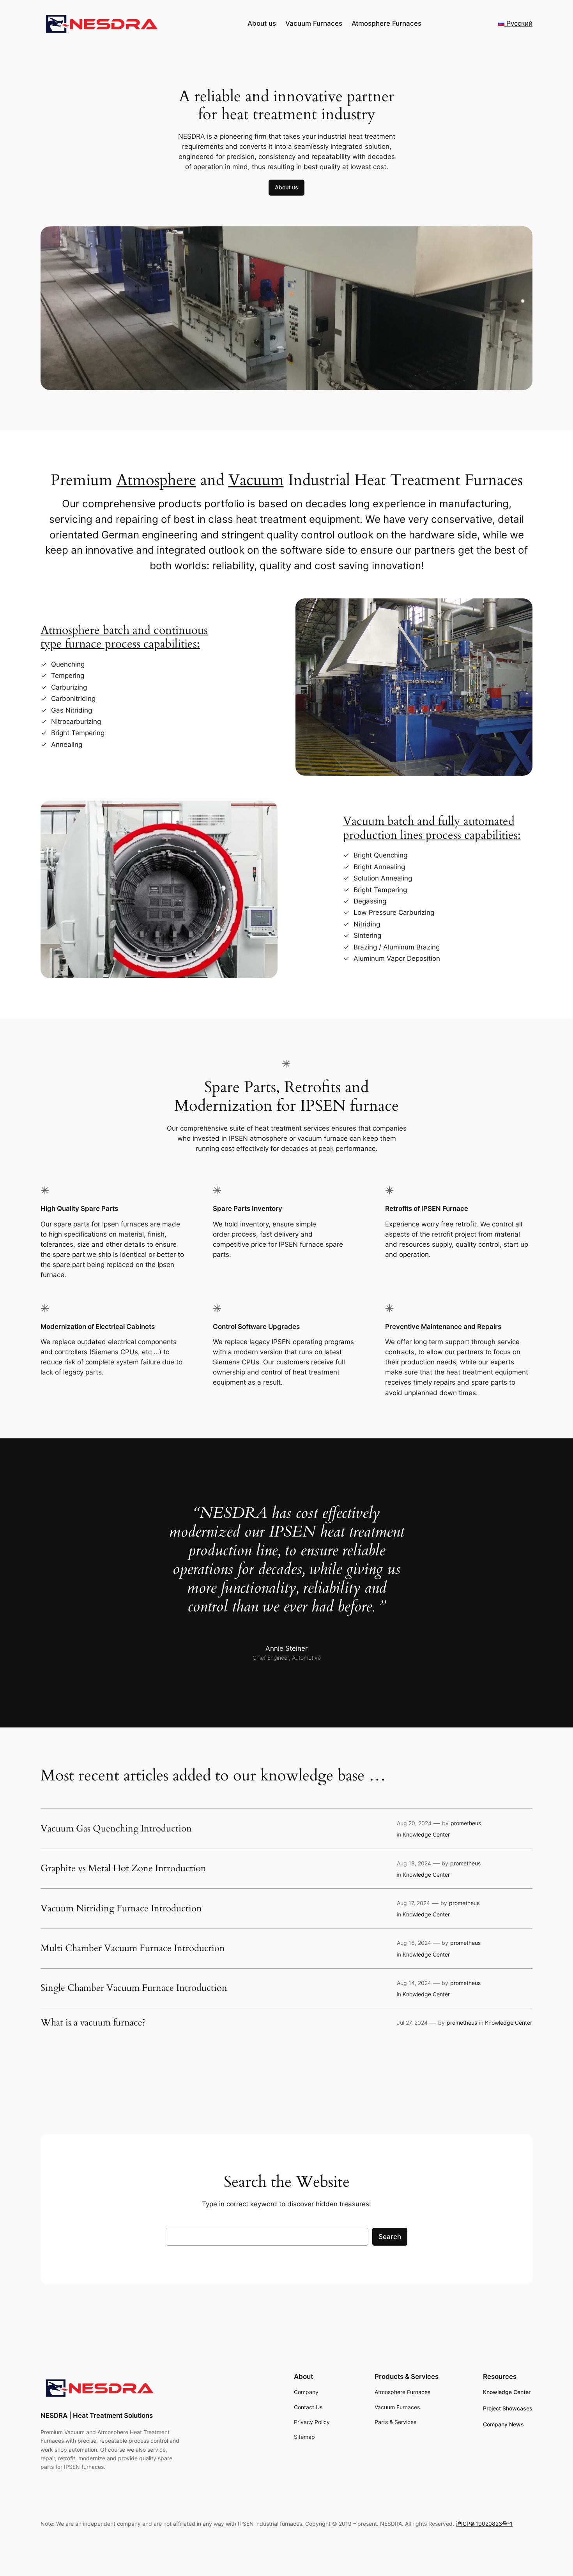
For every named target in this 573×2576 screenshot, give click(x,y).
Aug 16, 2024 (414, 1943)
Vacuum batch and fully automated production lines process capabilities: (432, 828)
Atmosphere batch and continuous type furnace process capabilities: (124, 637)
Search (390, 2237)
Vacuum (256, 480)
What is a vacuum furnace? (93, 2023)
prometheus (466, 1823)
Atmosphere (156, 480)
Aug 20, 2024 (414, 1823)
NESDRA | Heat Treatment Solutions (97, 2415)
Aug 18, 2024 (414, 1863)
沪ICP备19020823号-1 (484, 2524)
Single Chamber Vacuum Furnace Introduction (134, 1988)
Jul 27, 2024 (412, 2023)
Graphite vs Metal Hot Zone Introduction (123, 1868)
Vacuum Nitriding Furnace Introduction (121, 1909)
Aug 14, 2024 (414, 1983)
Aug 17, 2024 (413, 1903)
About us (286, 187)
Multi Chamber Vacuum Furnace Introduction (133, 1948)
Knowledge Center (426, 1834)
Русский (518, 23)
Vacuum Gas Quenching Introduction (116, 1829)
